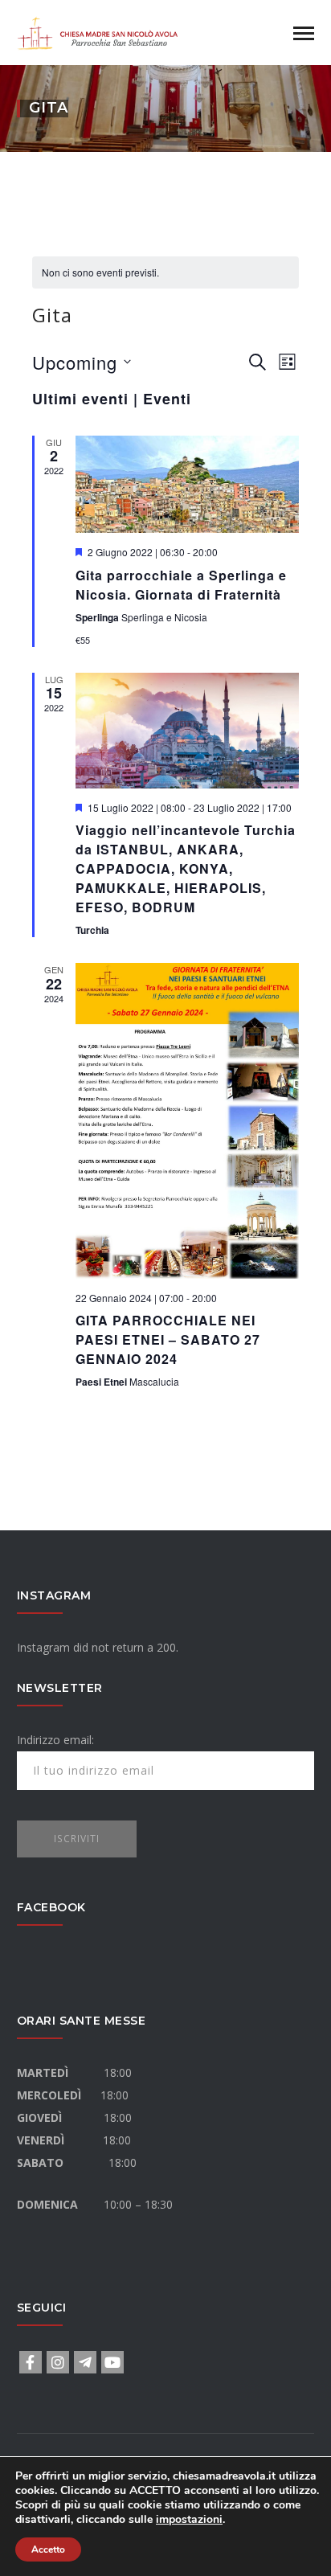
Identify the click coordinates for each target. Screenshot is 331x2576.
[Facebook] (31, 2362)
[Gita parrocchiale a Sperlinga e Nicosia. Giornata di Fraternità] (187, 485)
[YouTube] (112, 2362)
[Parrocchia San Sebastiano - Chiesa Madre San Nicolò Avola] (97, 31)
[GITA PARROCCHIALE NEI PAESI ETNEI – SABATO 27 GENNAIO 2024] (187, 1121)
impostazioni (189, 2520)
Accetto (48, 2549)
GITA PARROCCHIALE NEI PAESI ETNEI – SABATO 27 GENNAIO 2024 (168, 1339)
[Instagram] (58, 2362)
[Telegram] (85, 2362)
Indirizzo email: (55, 1740)
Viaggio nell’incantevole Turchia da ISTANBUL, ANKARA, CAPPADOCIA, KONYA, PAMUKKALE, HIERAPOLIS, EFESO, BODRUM (186, 868)
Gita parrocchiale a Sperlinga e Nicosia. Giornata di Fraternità (181, 585)
